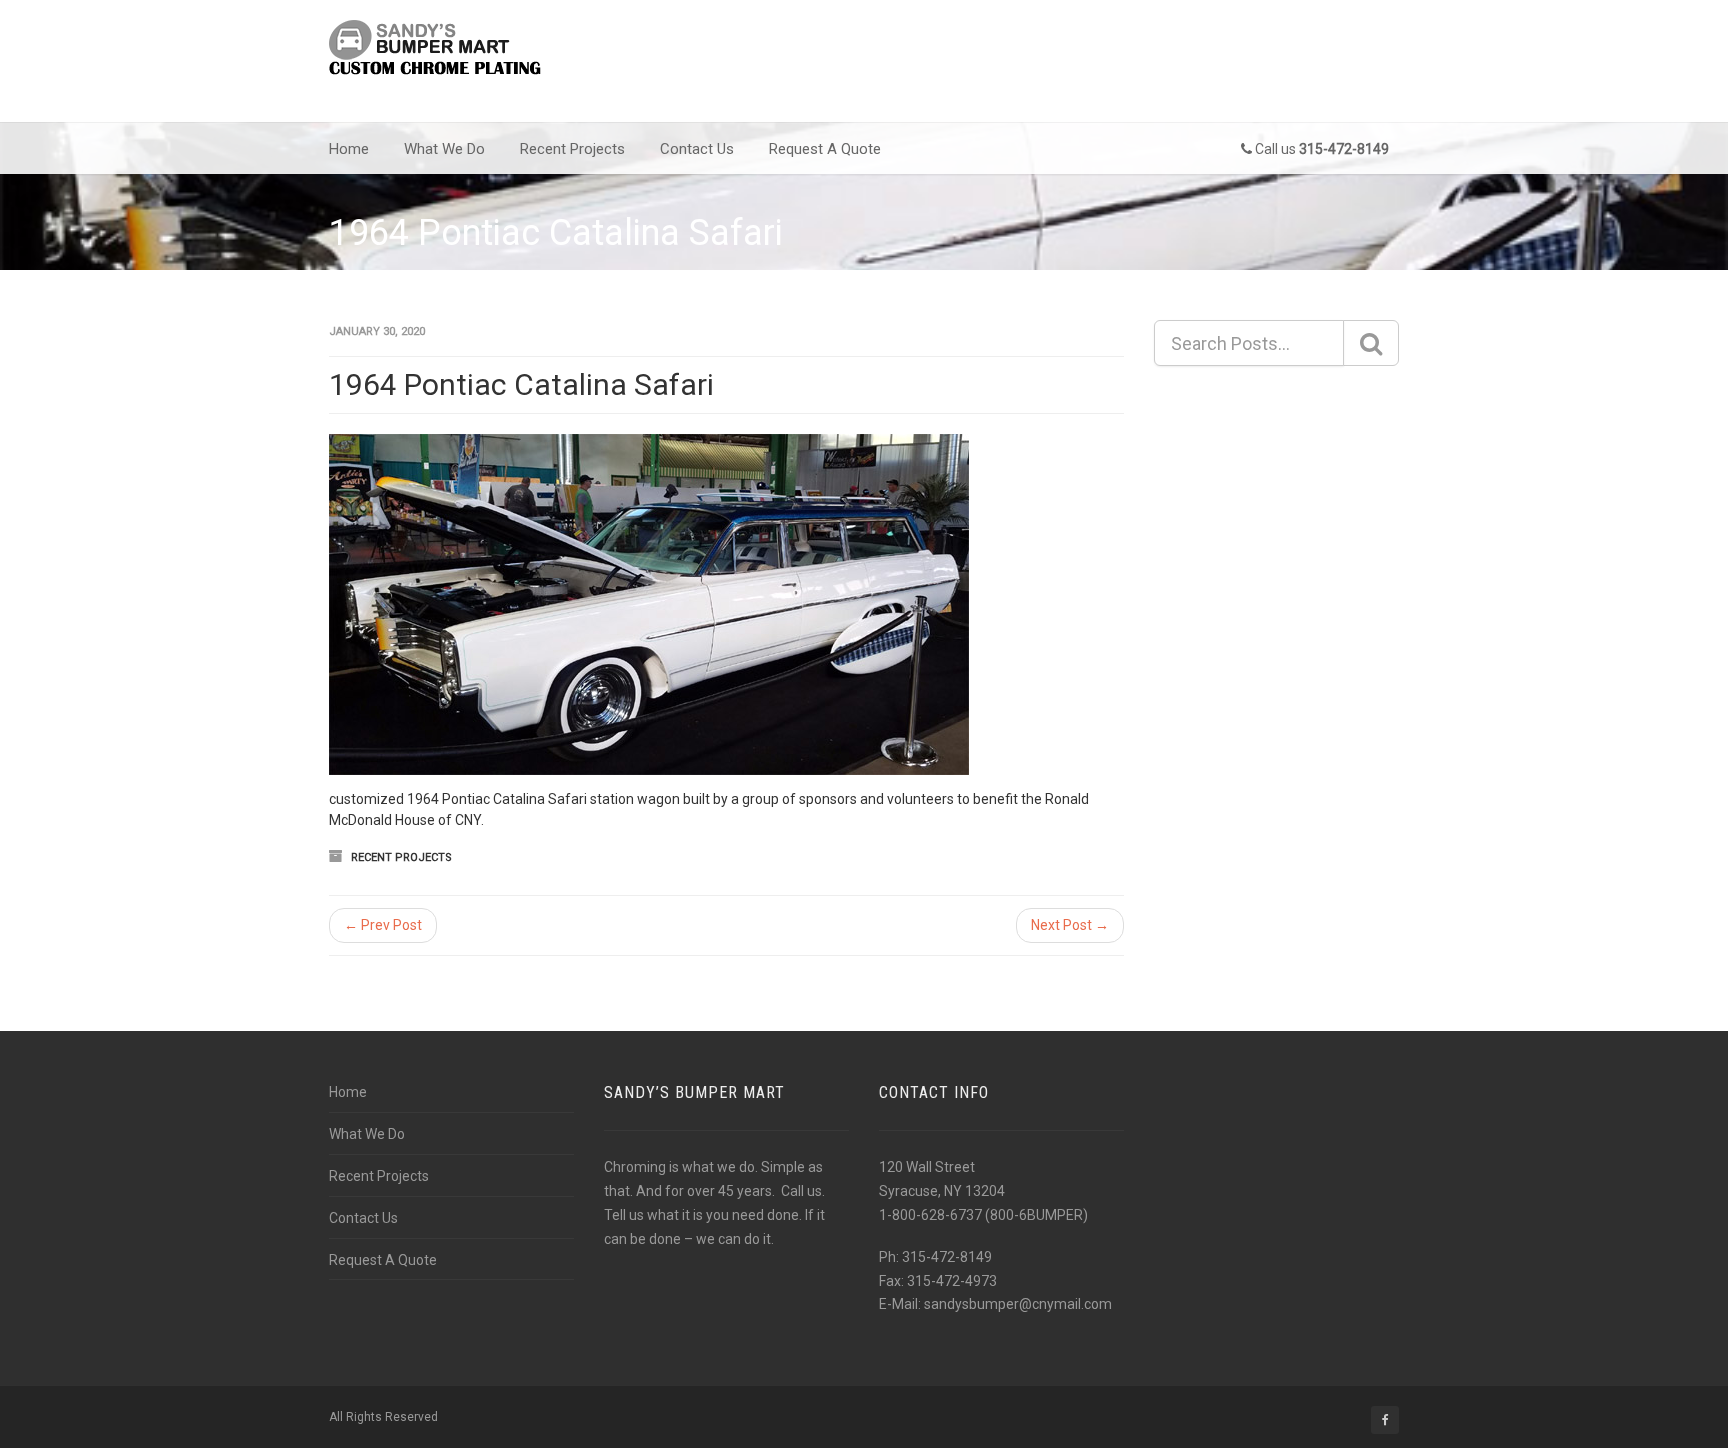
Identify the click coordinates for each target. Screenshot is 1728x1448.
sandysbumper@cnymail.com (1018, 1304)
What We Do (444, 149)
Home (349, 149)
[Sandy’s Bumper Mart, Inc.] (437, 49)
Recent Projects (572, 149)
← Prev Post (383, 925)
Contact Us (697, 149)
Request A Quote (825, 149)
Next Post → (1070, 925)
